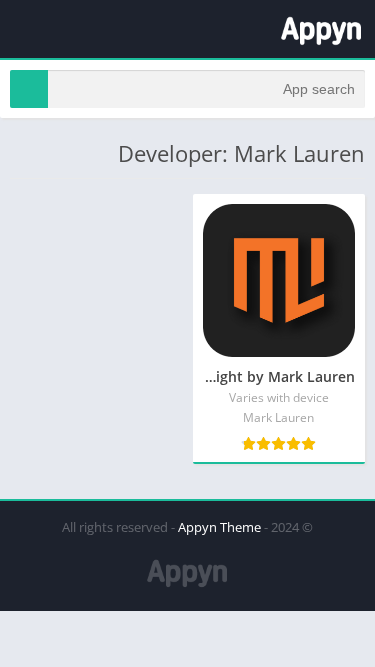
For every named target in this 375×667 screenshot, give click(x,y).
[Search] (29, 89)
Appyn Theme (219, 527)
